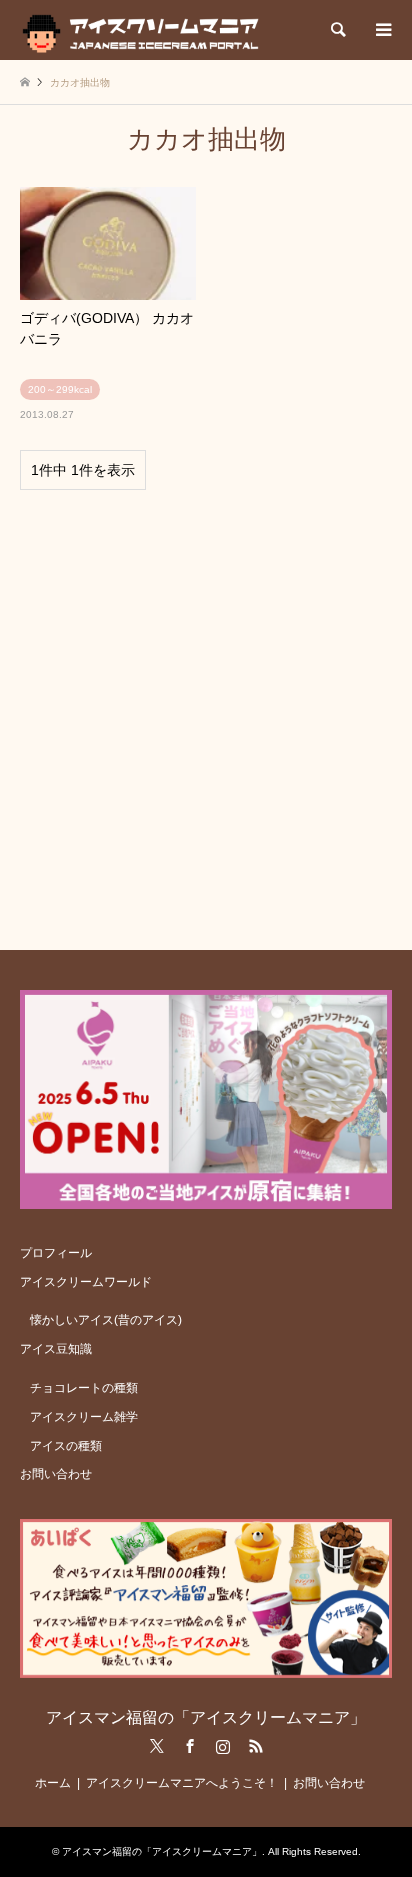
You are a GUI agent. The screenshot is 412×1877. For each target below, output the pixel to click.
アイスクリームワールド (86, 1282)
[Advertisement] (206, 711)
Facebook (190, 1746)
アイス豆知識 (56, 1349)
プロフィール (56, 1253)
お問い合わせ (56, 1474)
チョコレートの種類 (84, 1388)
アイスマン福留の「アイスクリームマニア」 (206, 1717)
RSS (256, 1746)
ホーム (53, 1783)
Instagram (223, 1746)
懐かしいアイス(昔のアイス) (106, 1320)
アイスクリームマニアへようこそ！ (182, 1783)
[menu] (382, 30)
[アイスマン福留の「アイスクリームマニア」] (145, 30)
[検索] (337, 30)
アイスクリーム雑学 (84, 1417)
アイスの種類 (66, 1446)
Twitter (157, 1746)
